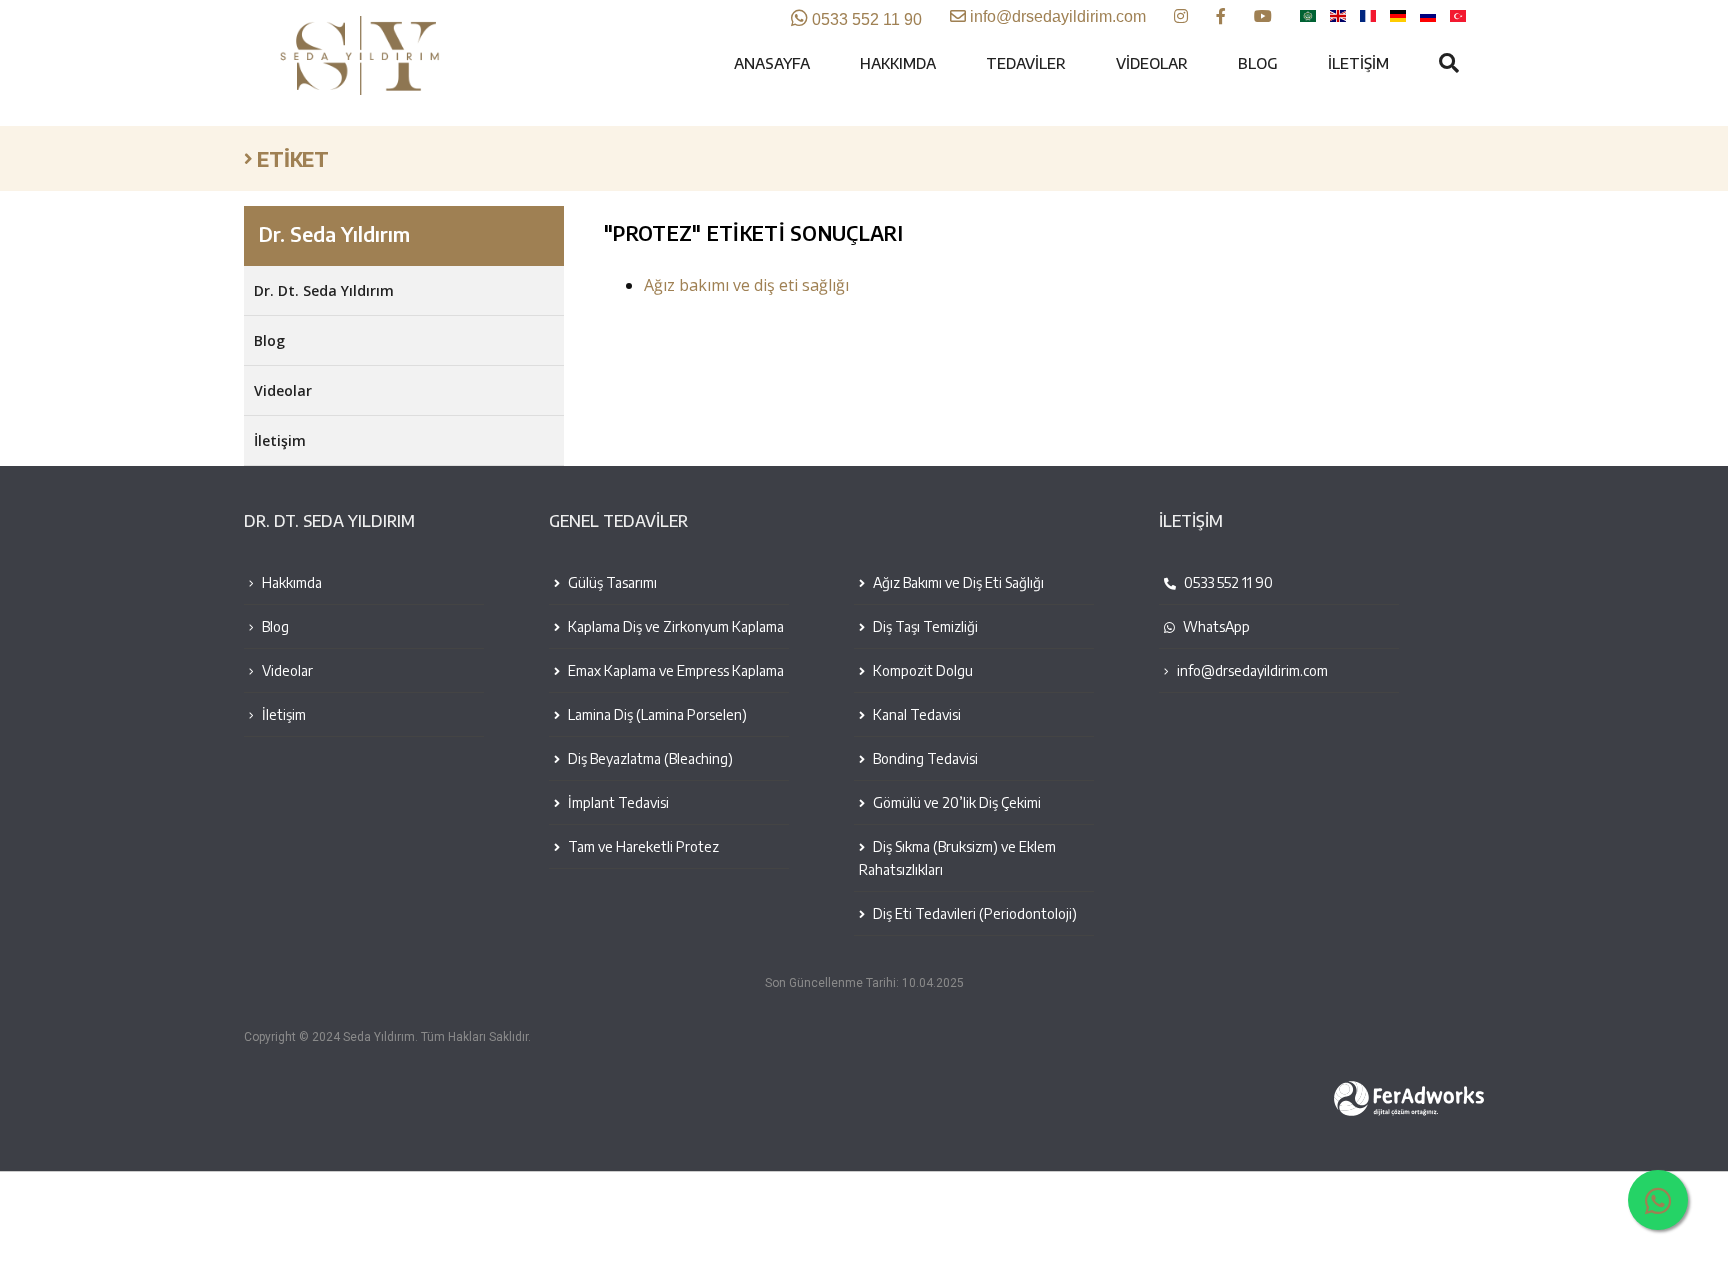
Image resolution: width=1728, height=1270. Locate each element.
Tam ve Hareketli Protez (642, 846)
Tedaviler (1026, 63)
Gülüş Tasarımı (611, 582)
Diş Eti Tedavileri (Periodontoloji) (973, 913)
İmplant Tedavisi (617, 802)
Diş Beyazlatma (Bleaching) (649, 758)
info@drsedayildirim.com (1252, 670)
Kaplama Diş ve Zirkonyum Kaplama (674, 626)
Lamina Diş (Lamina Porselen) (656, 714)
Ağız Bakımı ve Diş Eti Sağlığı (957, 582)
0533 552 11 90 (1227, 582)
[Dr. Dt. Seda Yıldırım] (364, 91)
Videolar (1152, 63)
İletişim (1358, 63)
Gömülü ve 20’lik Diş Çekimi (955, 802)
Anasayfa (772, 63)
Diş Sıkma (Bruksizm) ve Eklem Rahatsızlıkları (957, 858)
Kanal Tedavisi (915, 714)
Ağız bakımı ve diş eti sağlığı (746, 285)
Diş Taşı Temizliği (924, 626)
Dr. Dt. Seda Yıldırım (324, 290)
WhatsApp (1215, 626)
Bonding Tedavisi (924, 758)
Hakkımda (898, 63)
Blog (1258, 63)
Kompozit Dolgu (921, 670)
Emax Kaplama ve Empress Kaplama (674, 670)
